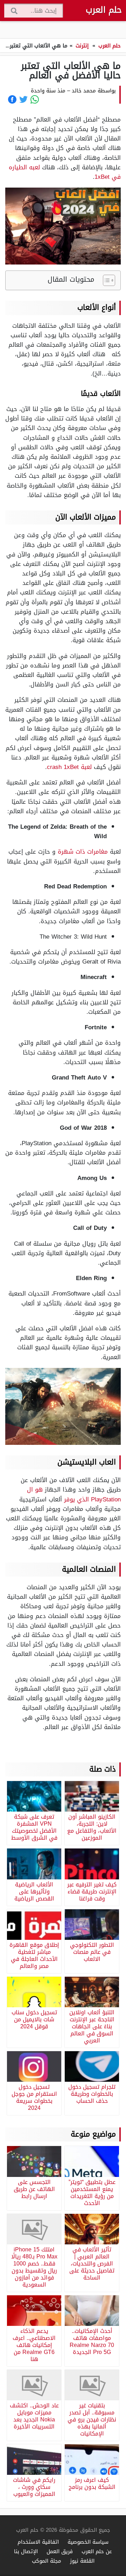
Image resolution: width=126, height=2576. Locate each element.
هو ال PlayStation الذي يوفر (74, 1494)
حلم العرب (104, 10)
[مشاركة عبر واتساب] (35, 99)
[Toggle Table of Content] (106, 280)
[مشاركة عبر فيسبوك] (12, 99)
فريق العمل (60, 2551)
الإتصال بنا (26, 2551)
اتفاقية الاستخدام (38, 2542)
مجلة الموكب (47, 2561)
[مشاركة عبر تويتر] (23, 99)
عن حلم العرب (97, 2551)
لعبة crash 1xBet (69, 767)
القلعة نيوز (82, 2561)
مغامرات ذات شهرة (83, 852)
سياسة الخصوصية (88, 2542)
